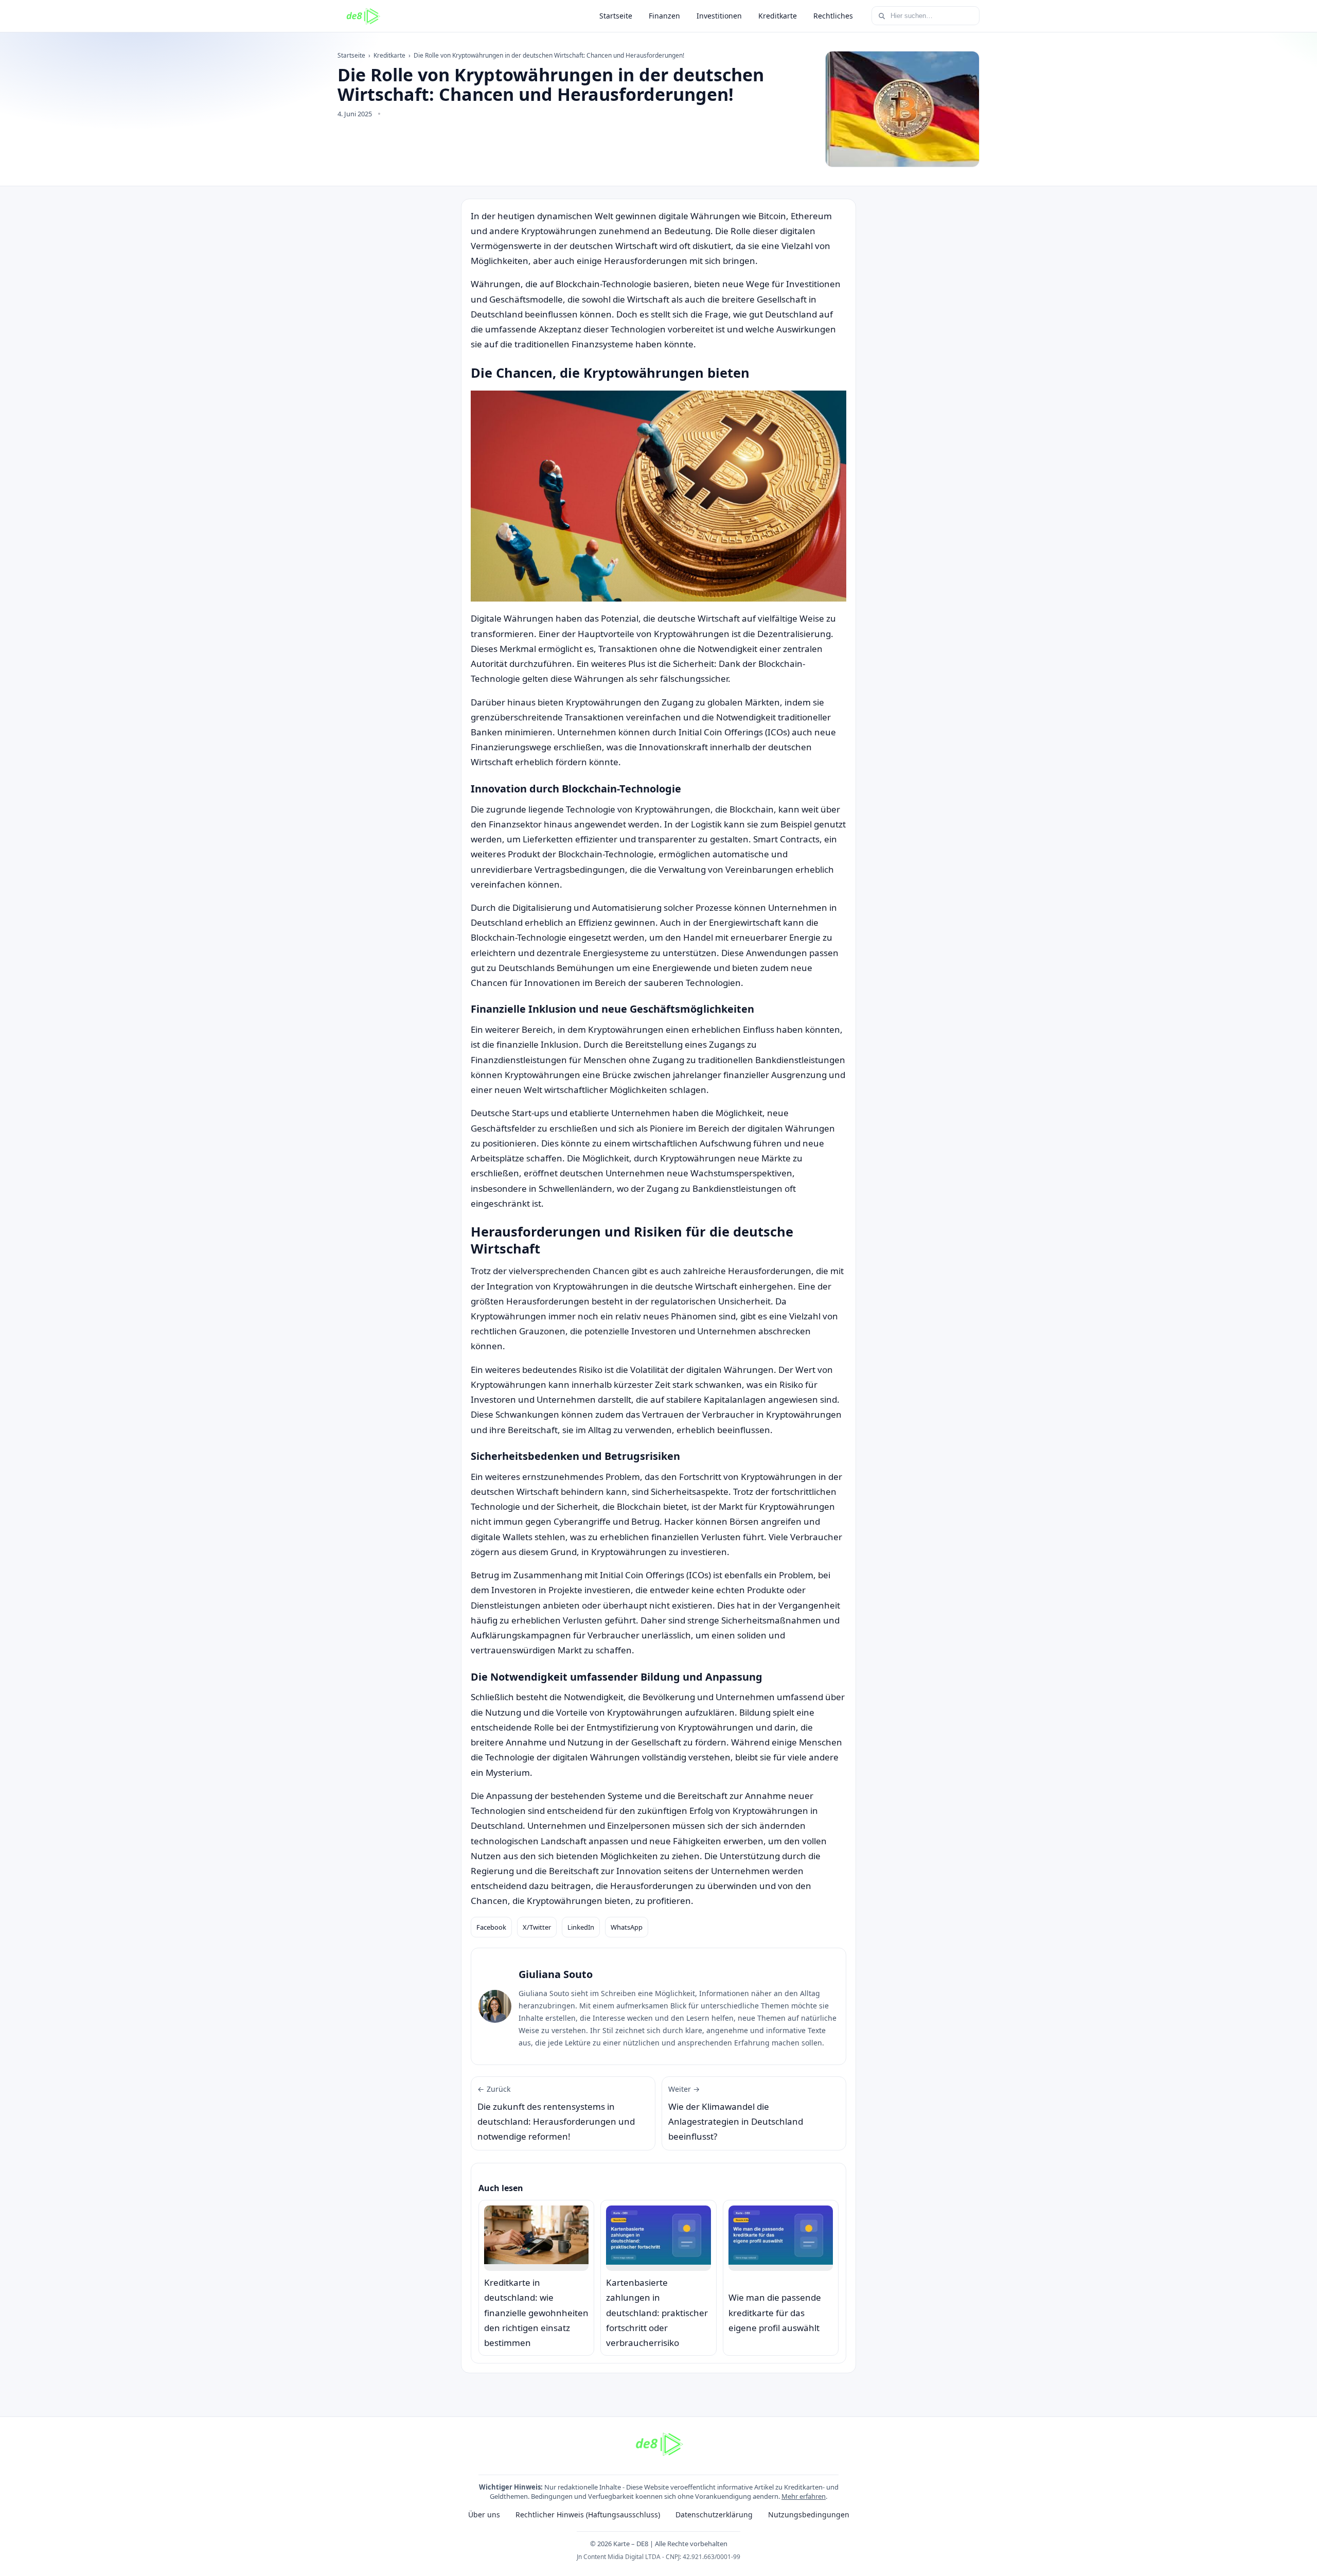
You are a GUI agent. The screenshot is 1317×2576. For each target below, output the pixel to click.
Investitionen (719, 16)
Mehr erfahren (804, 2496)
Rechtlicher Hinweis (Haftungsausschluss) (588, 2515)
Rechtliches (833, 16)
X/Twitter (537, 1927)
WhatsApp (627, 1927)
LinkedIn (581, 1927)
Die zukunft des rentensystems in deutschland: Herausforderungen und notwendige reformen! (556, 2113)
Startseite (616, 16)
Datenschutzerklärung (714, 2515)
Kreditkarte (778, 16)
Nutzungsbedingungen (809, 2515)
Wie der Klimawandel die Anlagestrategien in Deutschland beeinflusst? (736, 2113)
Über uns (484, 2515)
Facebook (491, 1927)
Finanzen (664, 16)
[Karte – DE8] (363, 16)
